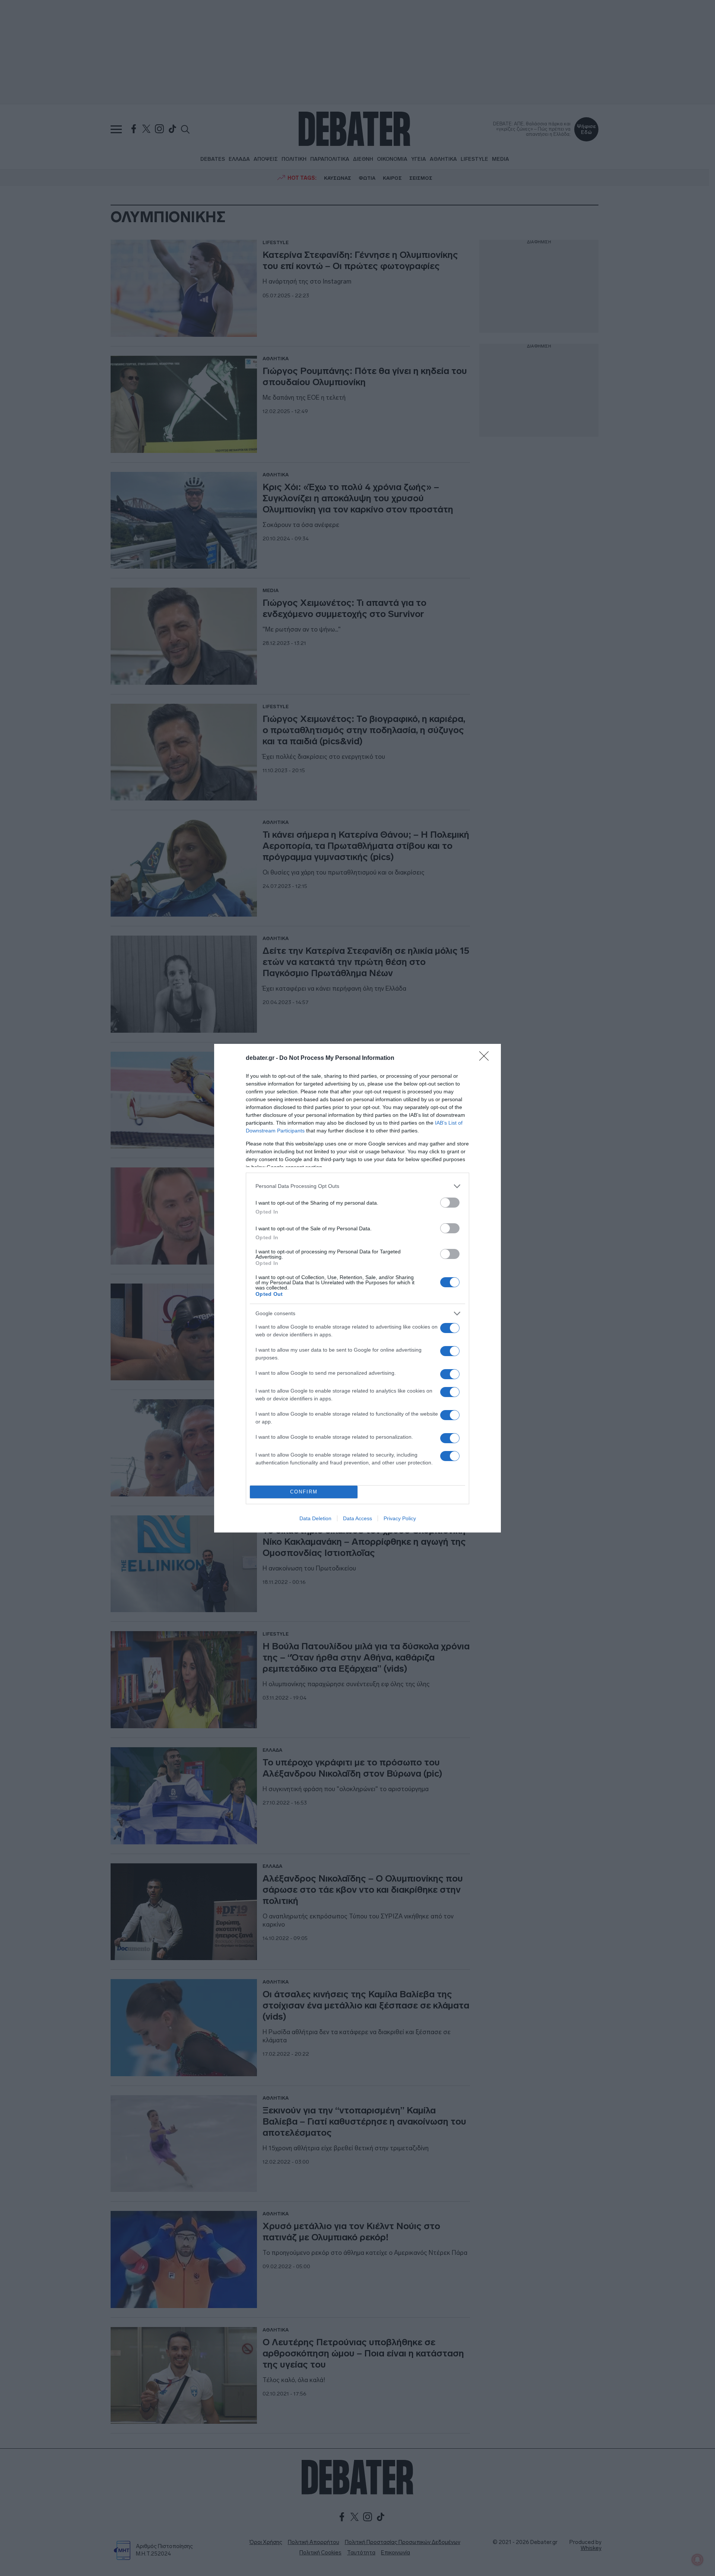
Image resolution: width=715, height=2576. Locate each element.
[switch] (450, 1203)
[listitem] (357, 1186)
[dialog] (357, 1288)
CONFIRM (304, 1492)
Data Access (357, 1518)
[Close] (486, 1058)
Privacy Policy (400, 1518)
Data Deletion (315, 1518)
